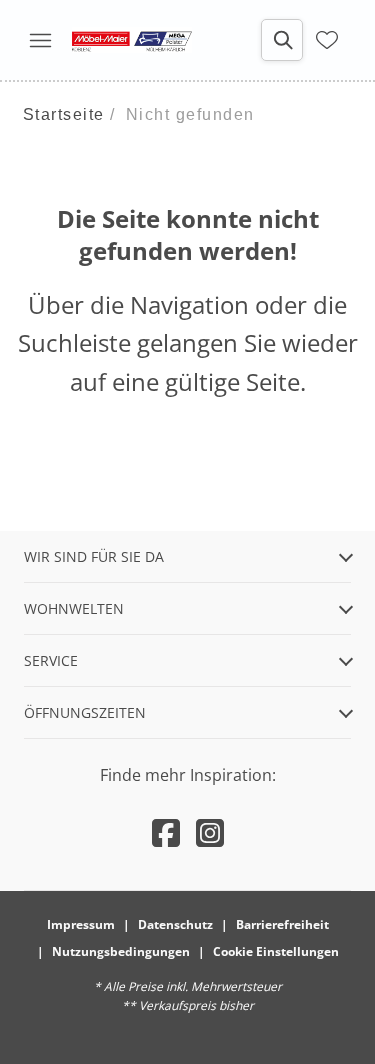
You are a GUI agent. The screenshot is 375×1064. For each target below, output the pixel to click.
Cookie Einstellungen (276, 951)
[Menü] (40, 40)
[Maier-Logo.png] (132, 40)
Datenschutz (175, 924)
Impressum (81, 924)
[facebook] (166, 832)
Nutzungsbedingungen (121, 951)
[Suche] (282, 40)
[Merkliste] (327, 40)
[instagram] (210, 832)
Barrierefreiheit (282, 924)
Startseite (64, 114)
